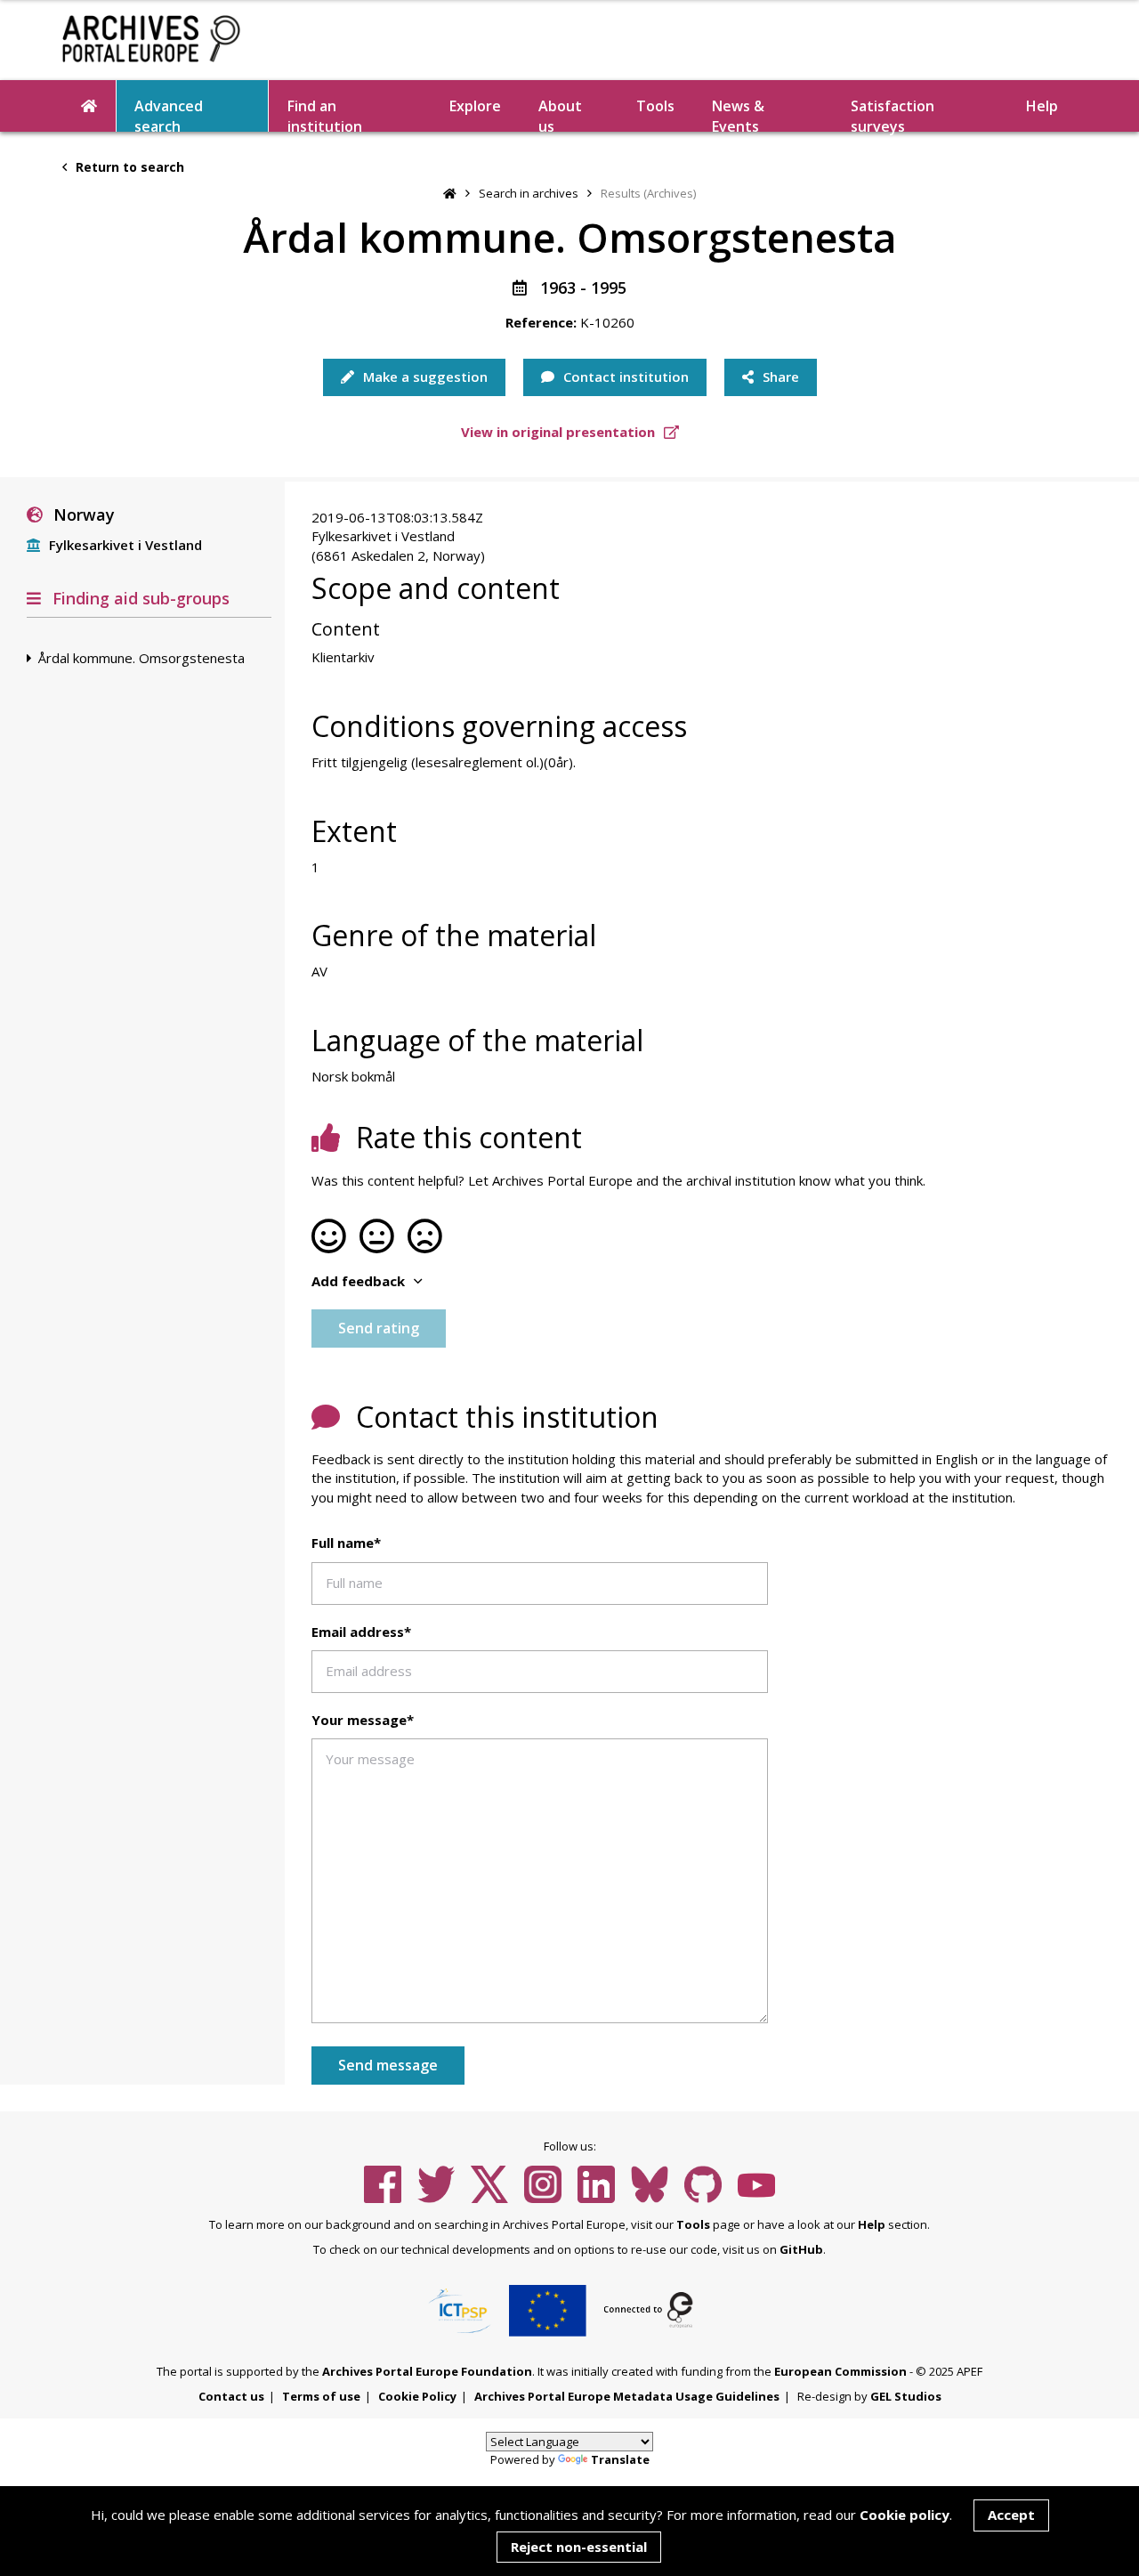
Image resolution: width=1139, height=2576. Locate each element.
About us (560, 114)
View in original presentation (560, 432)
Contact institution (624, 377)
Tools (655, 106)
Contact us (231, 2396)
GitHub (801, 2249)
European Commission (840, 2371)
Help (872, 2224)
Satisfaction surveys (893, 114)
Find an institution (325, 114)
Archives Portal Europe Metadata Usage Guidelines (627, 2396)
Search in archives (529, 193)
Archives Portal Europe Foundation (427, 2371)
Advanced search (169, 114)
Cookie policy (905, 2515)
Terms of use (321, 2396)
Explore (475, 106)
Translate (620, 2459)
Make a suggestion (424, 377)
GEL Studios (906, 2396)
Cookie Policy (417, 2396)
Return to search (128, 167)
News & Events (738, 114)
